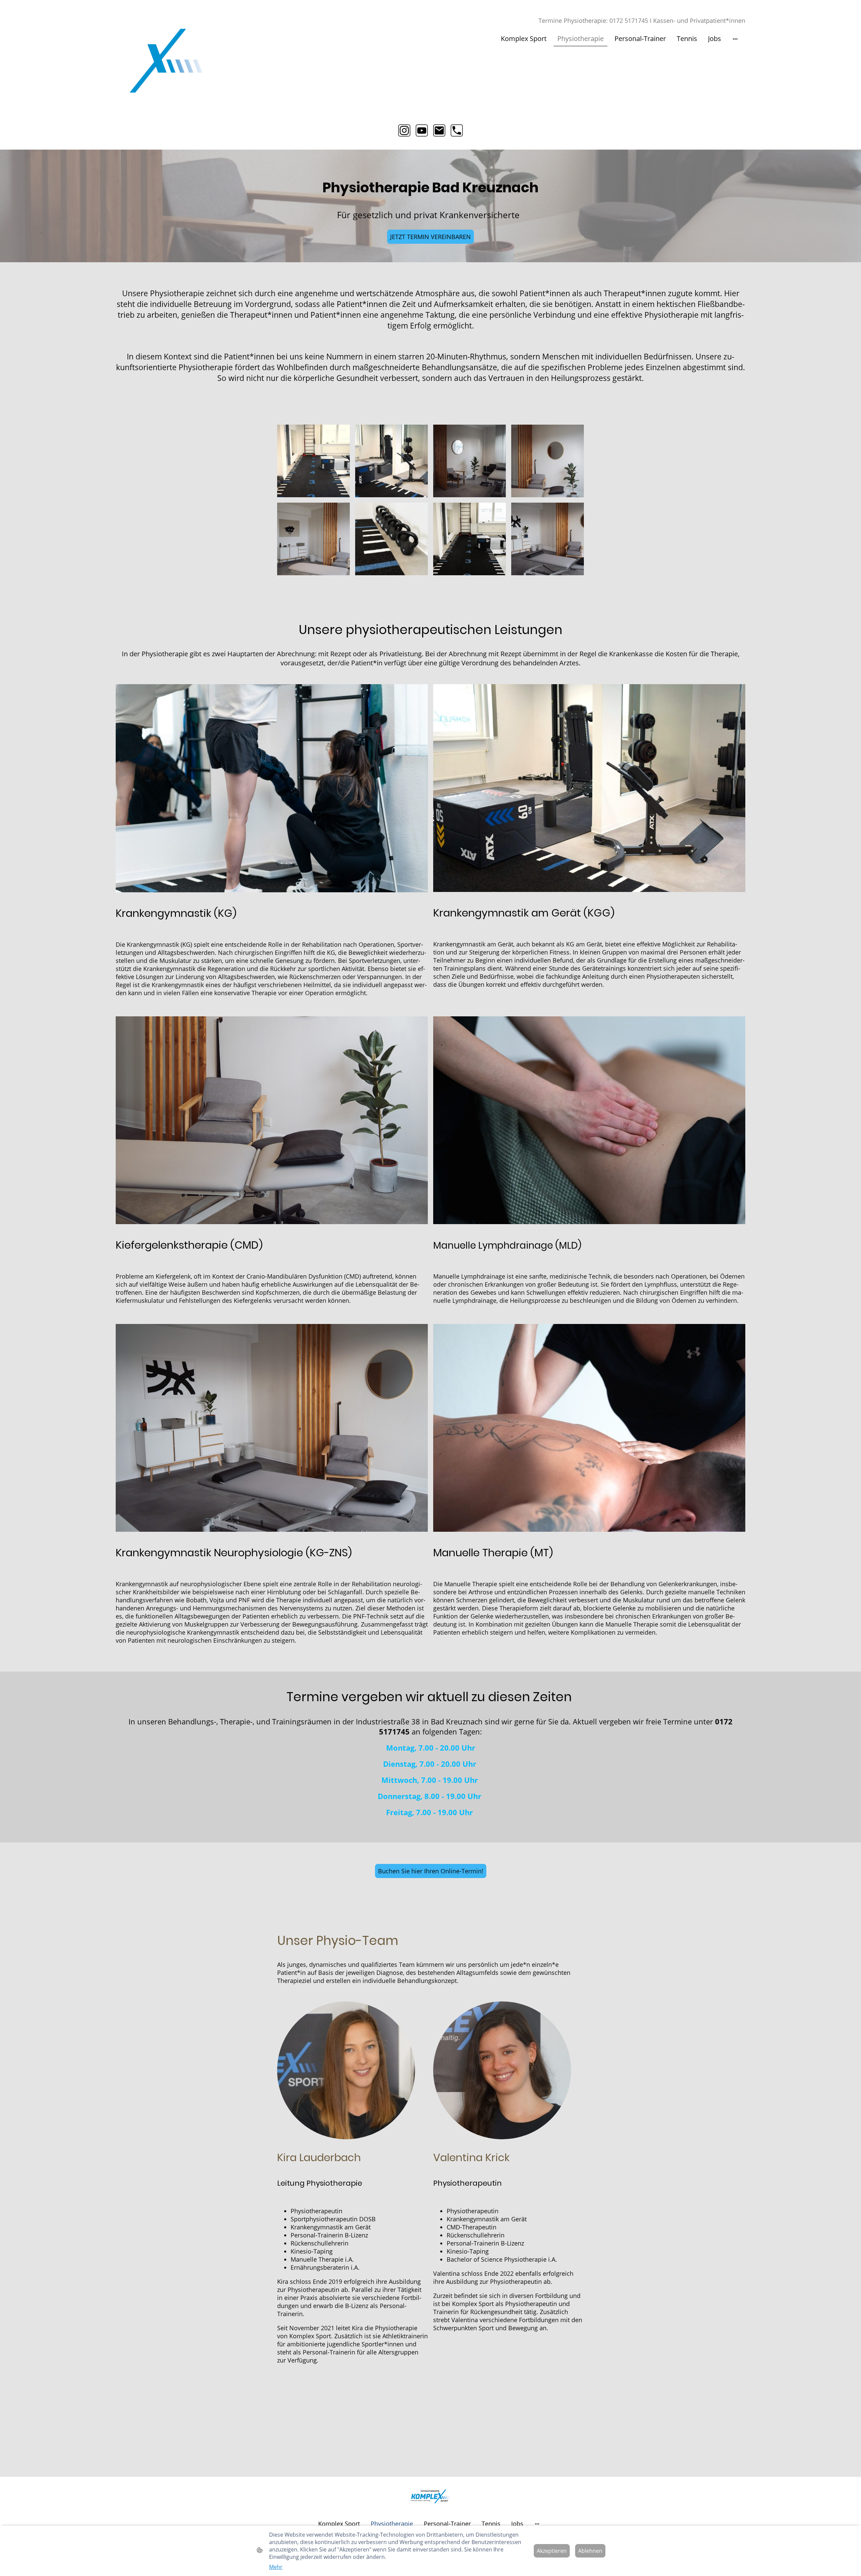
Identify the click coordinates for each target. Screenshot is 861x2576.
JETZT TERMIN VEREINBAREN (430, 237)
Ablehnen (590, 2551)
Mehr (276, 2567)
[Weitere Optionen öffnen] (735, 38)
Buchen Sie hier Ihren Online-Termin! (431, 1871)
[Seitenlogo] (166, 61)
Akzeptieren (552, 2551)
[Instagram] (404, 130)
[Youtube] (422, 130)
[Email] (439, 130)
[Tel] (457, 130)
